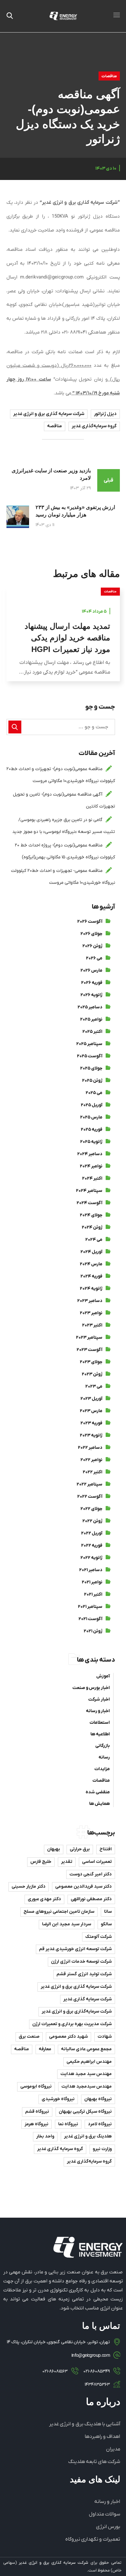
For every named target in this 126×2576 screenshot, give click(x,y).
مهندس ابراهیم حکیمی (89, 2062)
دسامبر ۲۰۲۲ (90, 1448)
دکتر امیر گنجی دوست (91, 1874)
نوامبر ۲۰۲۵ (91, 1019)
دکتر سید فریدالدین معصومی (84, 1887)
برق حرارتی (80, 1849)
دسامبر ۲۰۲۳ (90, 1301)
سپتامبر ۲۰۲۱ (90, 1607)
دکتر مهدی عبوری (44, 1899)
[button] (10, 16)
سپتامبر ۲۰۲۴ (89, 1191)
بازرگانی (103, 1746)
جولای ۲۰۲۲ (91, 1509)
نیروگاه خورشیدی (58, 2099)
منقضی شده (98, 1792)
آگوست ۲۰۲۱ (90, 1619)
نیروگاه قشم (37, 2112)
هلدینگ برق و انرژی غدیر (88, 2136)
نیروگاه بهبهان (98, 2099)
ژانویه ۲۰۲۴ (91, 1289)
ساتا (108, 1912)
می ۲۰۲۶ (94, 958)
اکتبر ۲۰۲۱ (93, 1595)
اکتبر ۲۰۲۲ (93, 1472)
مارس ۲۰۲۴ (91, 1264)
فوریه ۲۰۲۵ (92, 1130)
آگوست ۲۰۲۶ (90, 922)
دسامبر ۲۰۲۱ (91, 1570)
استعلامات (100, 1723)
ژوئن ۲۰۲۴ (92, 1227)
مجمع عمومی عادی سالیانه (86, 2049)
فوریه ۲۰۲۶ (92, 983)
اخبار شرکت (99, 1699)
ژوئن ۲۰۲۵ (92, 1081)
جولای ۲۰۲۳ (91, 1362)
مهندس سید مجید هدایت (86, 2074)
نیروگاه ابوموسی (36, 2086)
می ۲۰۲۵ (94, 1093)
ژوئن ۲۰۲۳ (92, 1374)
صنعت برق (29, 2037)
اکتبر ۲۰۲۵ (92, 1032)
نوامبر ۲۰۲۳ (91, 1313)
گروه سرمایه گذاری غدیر (60, 2149)
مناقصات (109, 76)
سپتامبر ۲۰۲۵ (89, 1044)
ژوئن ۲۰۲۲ (92, 1521)
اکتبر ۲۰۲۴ (92, 1179)
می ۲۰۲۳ (94, 1387)
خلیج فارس (41, 1862)
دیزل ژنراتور (105, 414)
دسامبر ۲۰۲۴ (90, 1154)
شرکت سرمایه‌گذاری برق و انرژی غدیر (77, 2011)
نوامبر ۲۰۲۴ (91, 1166)
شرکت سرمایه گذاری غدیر (88, 1999)
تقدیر (67, 1862)
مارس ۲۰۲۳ (91, 1411)
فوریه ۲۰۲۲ (92, 1546)
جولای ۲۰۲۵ (91, 1068)
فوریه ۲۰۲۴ (91, 1276)
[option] (63, 639)
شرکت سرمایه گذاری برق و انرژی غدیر (49, 414)
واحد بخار (45, 2136)
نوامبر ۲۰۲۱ (92, 1582)
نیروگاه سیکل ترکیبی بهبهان (85, 2112)
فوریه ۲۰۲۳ (91, 1423)
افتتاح (106, 1849)
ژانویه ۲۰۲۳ (91, 1435)
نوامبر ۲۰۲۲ (91, 1460)
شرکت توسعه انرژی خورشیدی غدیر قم (75, 1949)
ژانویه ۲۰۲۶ (91, 995)
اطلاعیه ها (100, 1734)
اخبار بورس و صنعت (91, 1688)
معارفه (45, 2049)
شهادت (105, 2037)
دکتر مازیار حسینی (29, 1887)
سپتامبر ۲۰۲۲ (89, 1484)
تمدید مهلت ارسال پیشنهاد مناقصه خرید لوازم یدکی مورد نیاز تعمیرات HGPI (67, 638)
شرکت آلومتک (99, 1937)
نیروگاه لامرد (100, 2124)
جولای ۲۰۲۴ (91, 1215)
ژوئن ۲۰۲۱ (93, 1631)
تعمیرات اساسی (97, 1862)
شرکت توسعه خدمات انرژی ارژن (81, 1962)
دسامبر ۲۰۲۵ (90, 1007)
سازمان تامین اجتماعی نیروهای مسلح (59, 1912)
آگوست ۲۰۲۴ (89, 1203)
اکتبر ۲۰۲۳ (92, 1325)
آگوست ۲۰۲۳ (89, 1350)
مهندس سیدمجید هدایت (87, 2086)
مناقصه (55, 426)
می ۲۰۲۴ (94, 1240)
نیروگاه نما (68, 2124)
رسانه (104, 1757)
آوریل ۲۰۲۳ (91, 1399)
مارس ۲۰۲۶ (91, 971)
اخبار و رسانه (98, 1711)
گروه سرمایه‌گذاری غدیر (94, 426)
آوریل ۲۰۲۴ (91, 1252)
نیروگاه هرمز (37, 2124)
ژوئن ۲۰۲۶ (92, 946)
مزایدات (102, 1769)
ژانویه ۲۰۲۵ (91, 1142)
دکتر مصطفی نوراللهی (91, 1899)
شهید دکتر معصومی (68, 2037)
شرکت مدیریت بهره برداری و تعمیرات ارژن (72, 2024)
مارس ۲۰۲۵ (91, 1117)
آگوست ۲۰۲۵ (90, 1056)
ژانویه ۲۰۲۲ (91, 1558)
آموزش (103, 1676)
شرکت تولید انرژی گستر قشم (84, 1974)
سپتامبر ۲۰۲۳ (89, 1338)
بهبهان (54, 1849)
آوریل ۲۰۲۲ (92, 1533)
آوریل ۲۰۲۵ (92, 1105)
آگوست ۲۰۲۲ (90, 1497)
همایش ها (100, 1804)
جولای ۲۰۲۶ (91, 934)
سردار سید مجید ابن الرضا (67, 1924)
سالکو (106, 1924)
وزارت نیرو (102, 2149)
